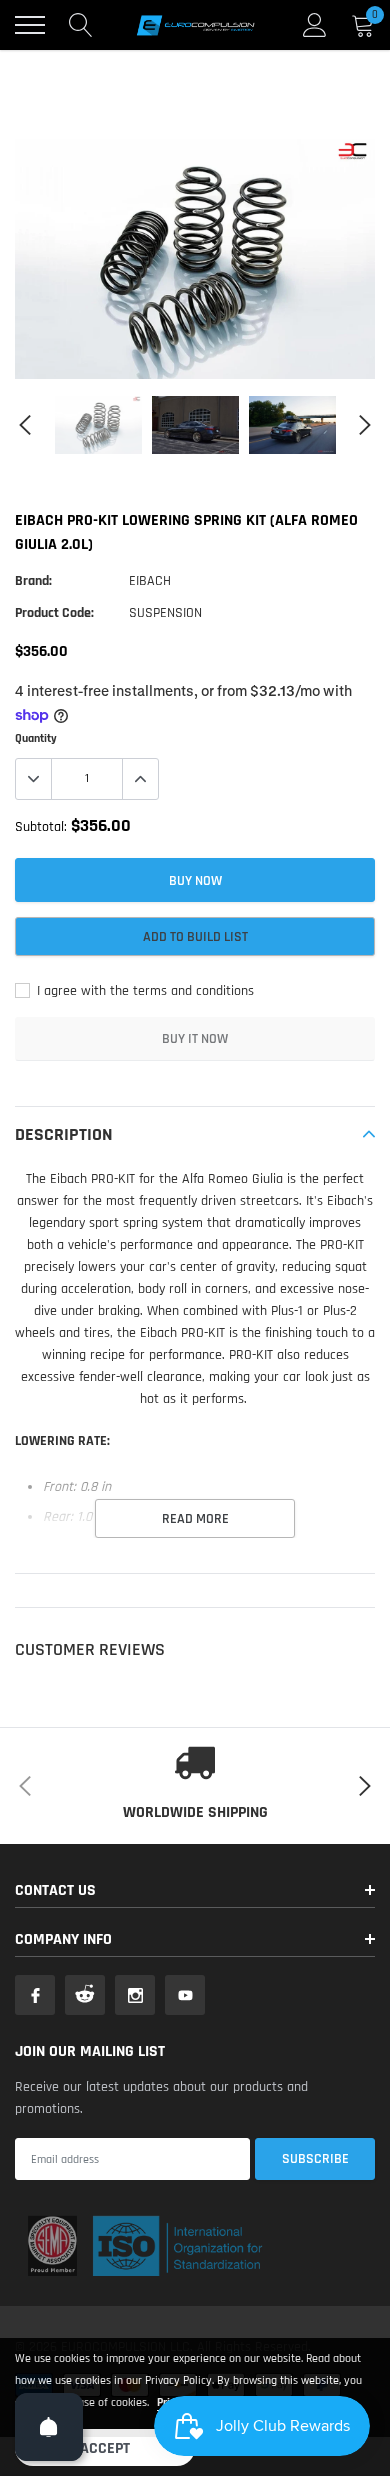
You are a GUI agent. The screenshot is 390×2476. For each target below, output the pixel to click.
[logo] (195, 25)
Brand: (33, 581)
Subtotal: (41, 827)
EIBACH (150, 581)
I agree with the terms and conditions (143, 991)
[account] (315, 25)
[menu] (30, 25)
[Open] (49, 2427)
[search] (81, 25)
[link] (98, 425)
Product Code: (54, 613)
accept (105, 2448)
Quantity (36, 738)
